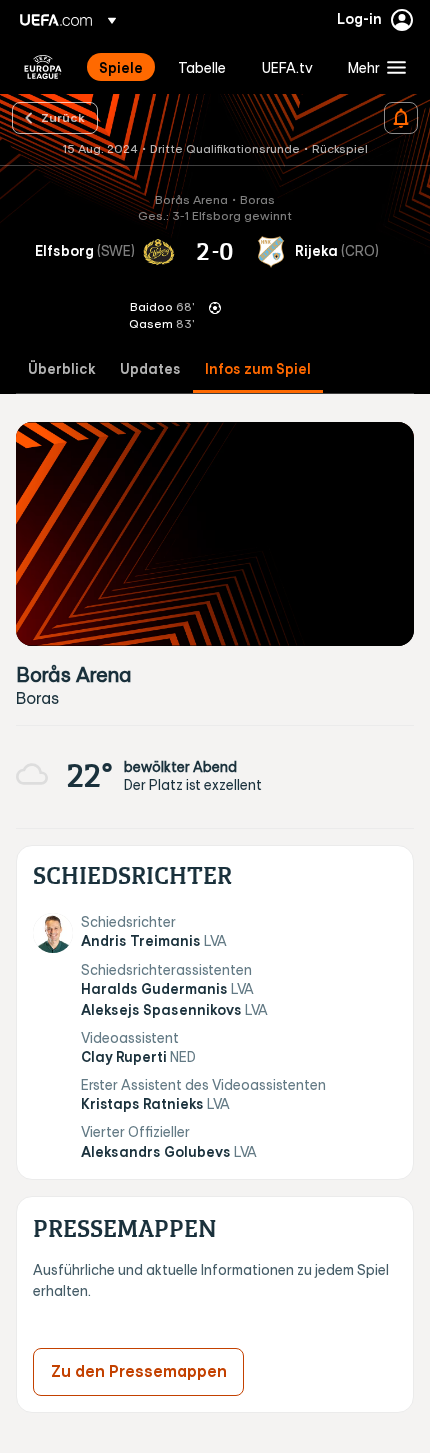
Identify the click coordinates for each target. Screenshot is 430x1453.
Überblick (62, 369)
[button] (372, 67)
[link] (121, 67)
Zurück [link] (63, 117)
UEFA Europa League (43, 67)
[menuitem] (121, 67)
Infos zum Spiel (258, 369)
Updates (150, 369)
